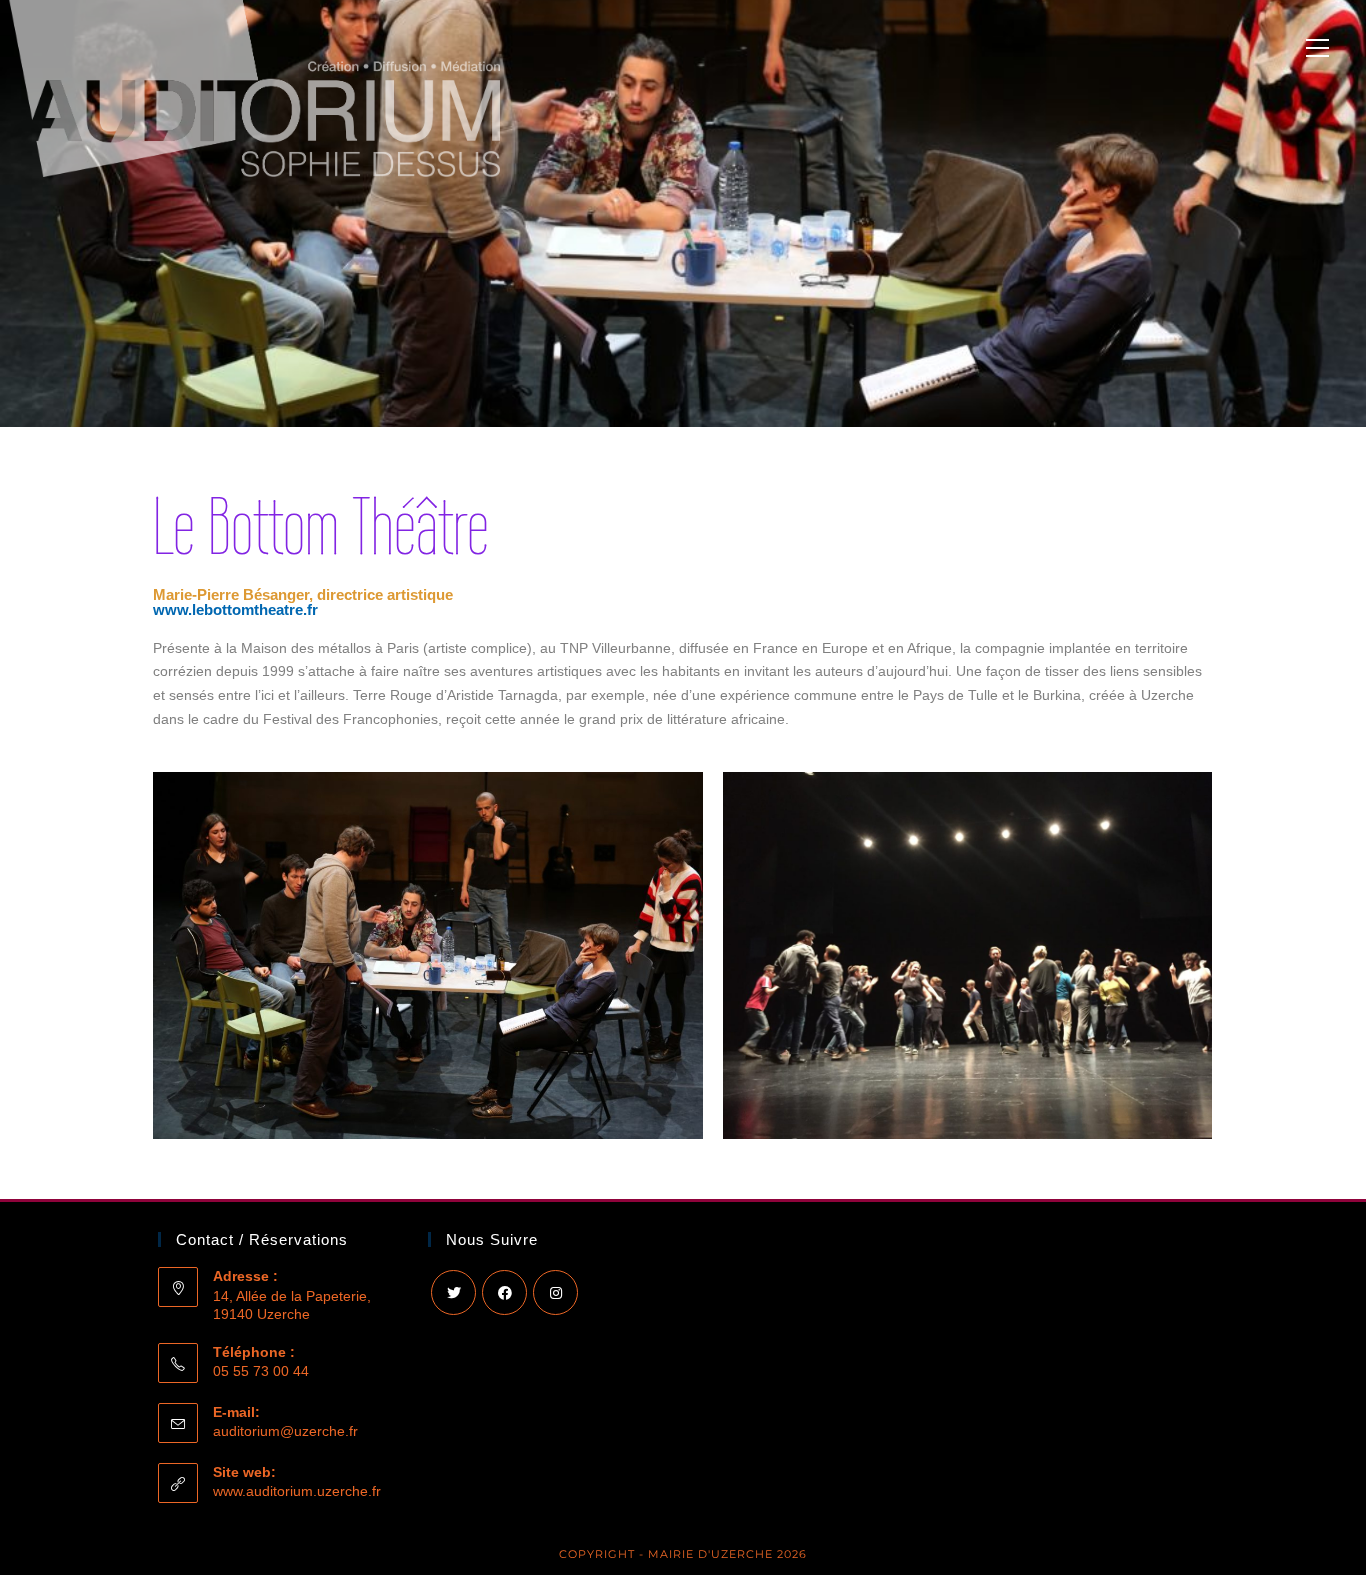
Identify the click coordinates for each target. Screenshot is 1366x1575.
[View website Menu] (1317, 50)
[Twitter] (453, 1292)
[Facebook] (504, 1292)
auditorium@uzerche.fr (285, 1431)
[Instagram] (555, 1292)
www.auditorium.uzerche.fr (297, 1491)
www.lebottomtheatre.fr (235, 609)
